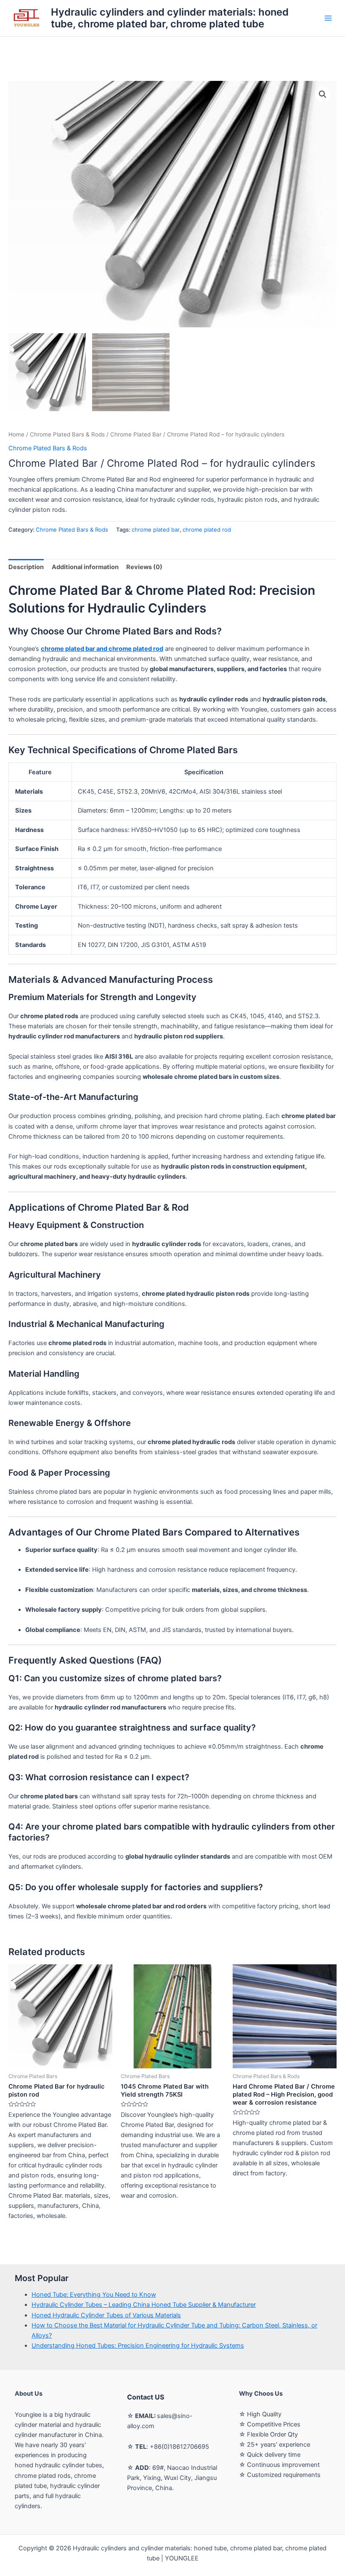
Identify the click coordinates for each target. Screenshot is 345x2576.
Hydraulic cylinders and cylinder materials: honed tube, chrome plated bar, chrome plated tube (170, 18)
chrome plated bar (156, 530)
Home (16, 434)
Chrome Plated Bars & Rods (67, 434)
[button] (323, 94)
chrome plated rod (207, 530)
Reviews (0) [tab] (144, 567)
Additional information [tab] (85, 567)
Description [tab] (26, 567)
